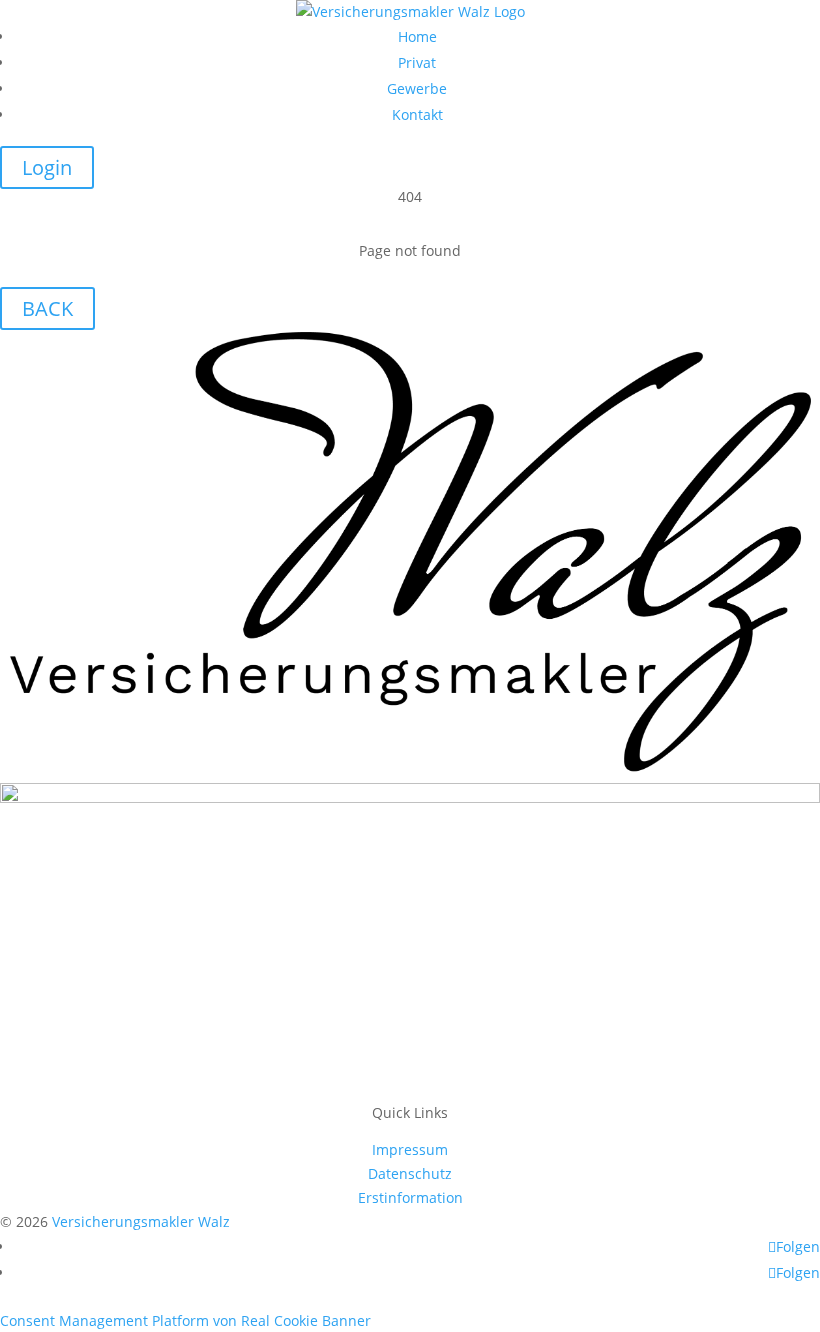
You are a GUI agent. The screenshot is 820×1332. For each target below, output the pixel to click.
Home (417, 36)
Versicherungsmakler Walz (141, 1221)
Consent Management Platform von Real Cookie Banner (185, 1320)
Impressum (410, 1149)
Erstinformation (410, 1197)
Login (47, 167)
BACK (47, 308)
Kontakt (417, 114)
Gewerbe (417, 88)
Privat (417, 62)
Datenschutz (410, 1173)
